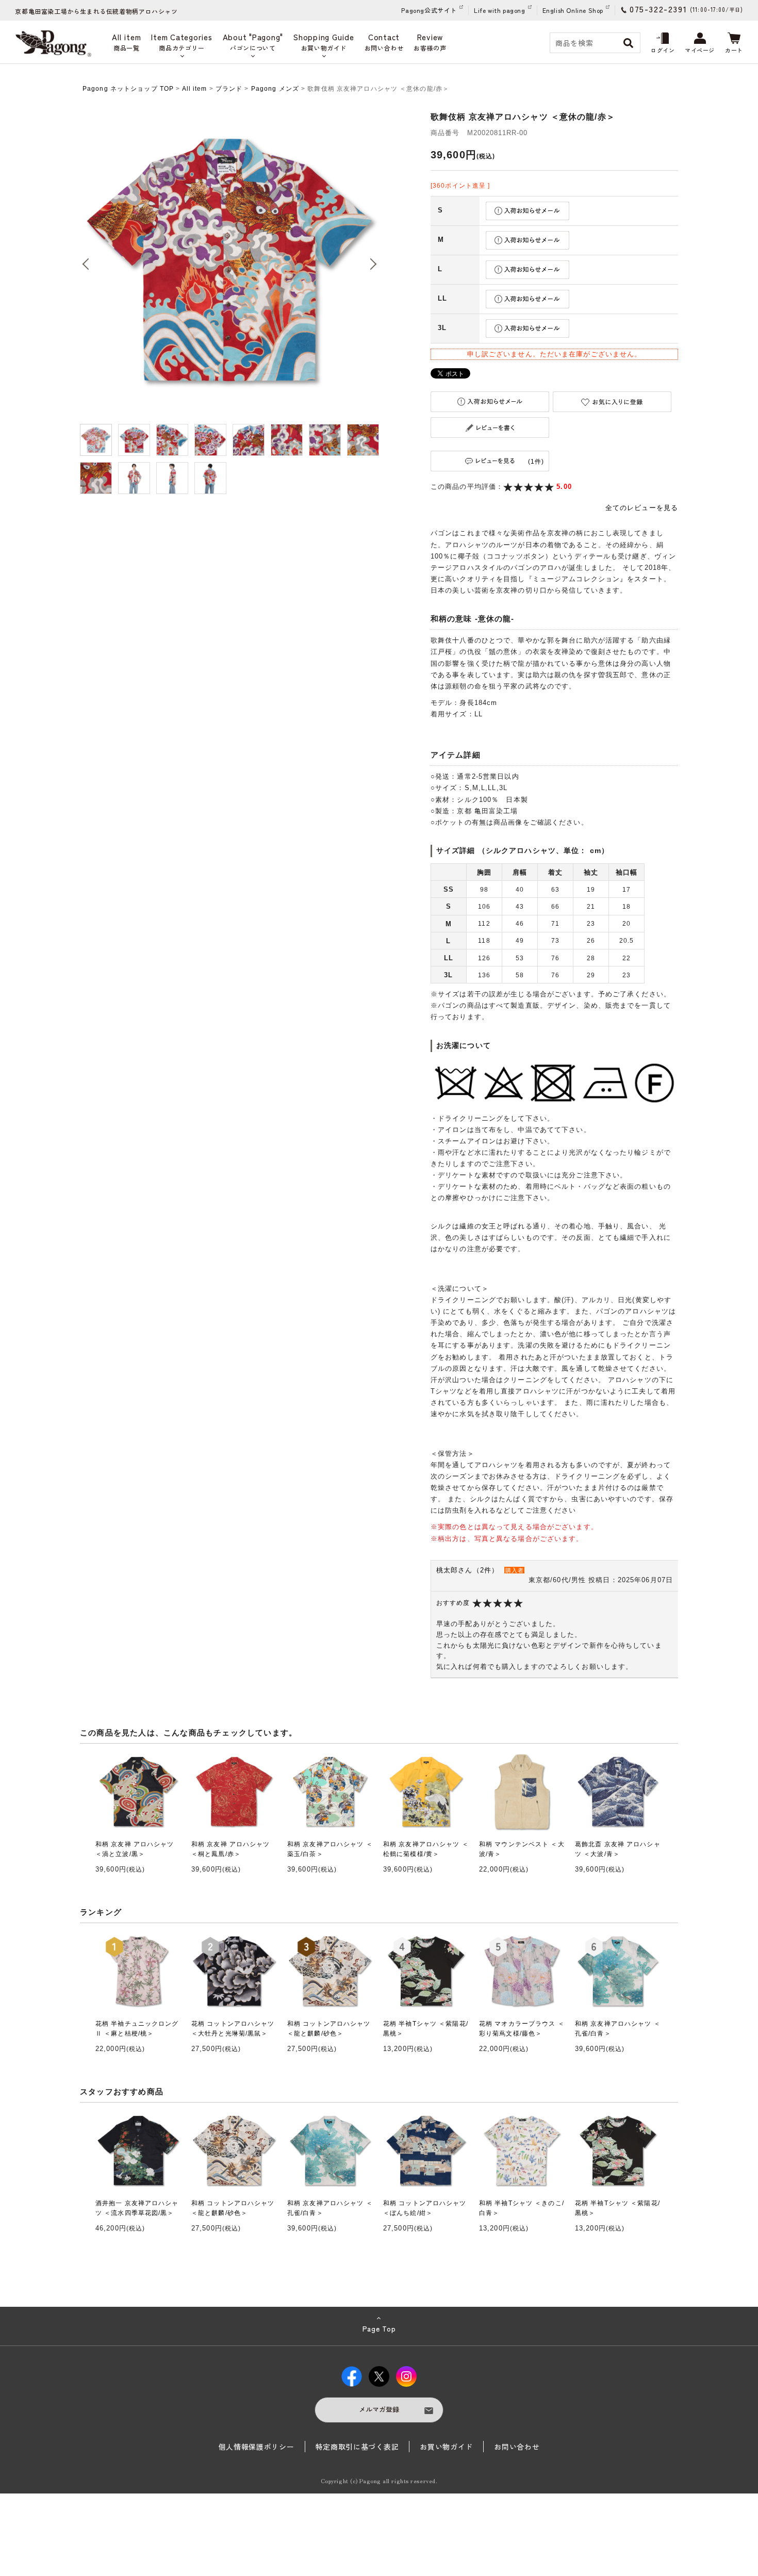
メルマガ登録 (379, 2409)
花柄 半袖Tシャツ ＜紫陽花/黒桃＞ (426, 2029)
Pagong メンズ (275, 89)
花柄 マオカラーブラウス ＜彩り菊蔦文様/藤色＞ (522, 2029)
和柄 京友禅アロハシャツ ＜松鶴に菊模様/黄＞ (426, 1849)
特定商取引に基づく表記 (357, 2447)
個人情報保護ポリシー (257, 2447)
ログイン (663, 50)
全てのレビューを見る (642, 508)
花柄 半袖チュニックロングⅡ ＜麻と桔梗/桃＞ (137, 2029)
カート (734, 50)
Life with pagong (500, 10)
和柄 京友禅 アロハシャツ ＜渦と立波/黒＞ (135, 1849)
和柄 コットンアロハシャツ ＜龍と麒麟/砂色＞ (329, 2029)
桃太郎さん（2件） (467, 1570)
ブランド (229, 89)
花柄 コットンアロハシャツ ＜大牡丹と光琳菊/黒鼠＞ (233, 2029)
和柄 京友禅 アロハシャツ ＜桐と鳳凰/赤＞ (231, 1849)
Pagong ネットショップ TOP (128, 89)
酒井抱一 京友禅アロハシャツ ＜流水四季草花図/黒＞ (137, 2208)
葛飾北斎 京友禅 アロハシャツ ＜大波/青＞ (618, 1849)
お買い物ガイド (446, 2447)
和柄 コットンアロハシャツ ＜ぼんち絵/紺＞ (425, 2208)
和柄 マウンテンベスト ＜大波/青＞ (522, 1849)
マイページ (700, 50)
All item (195, 89)
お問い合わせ (517, 2447)
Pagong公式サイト (429, 10)
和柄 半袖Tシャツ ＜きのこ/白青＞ (522, 2208)
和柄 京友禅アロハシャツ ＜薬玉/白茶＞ (330, 1849)
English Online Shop (573, 10)
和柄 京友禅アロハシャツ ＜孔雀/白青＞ (618, 2029)
